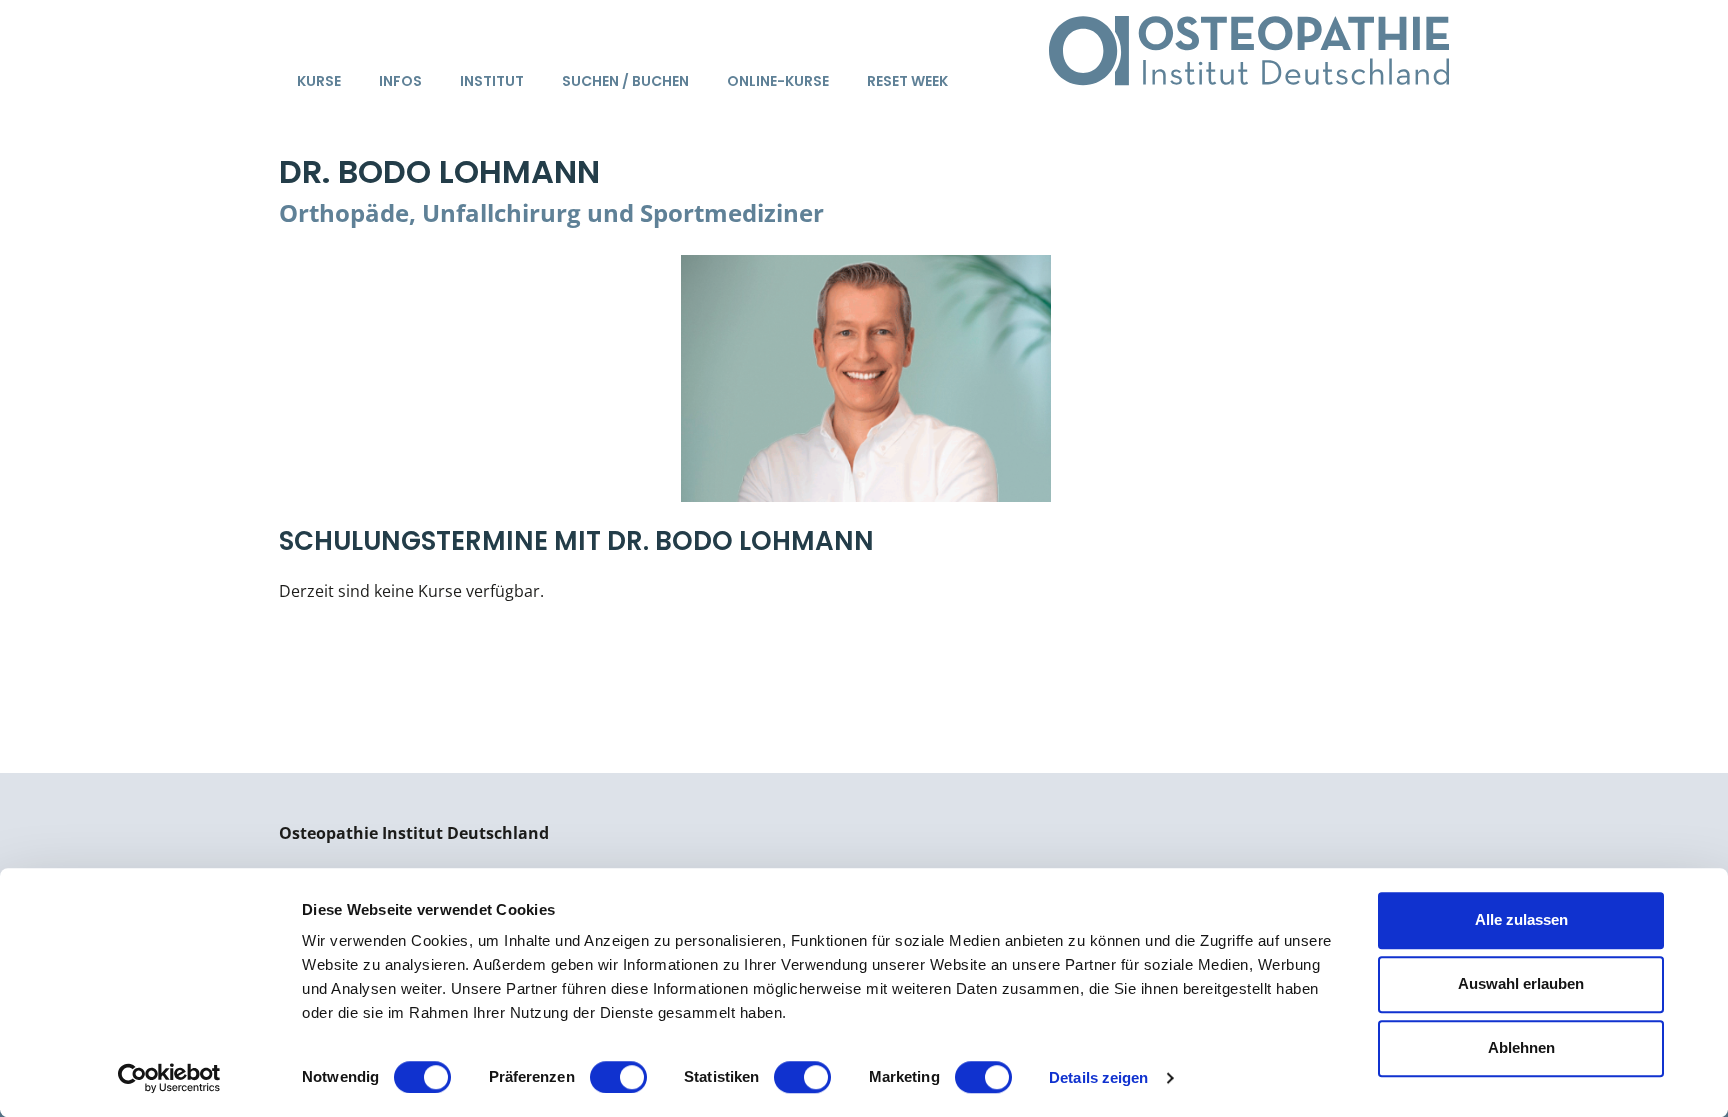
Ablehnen (1521, 1047)
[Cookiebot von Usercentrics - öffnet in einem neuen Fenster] (169, 1078)
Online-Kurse (778, 81)
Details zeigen (1098, 1077)
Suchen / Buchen (625, 81)
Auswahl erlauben (1521, 983)
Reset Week (907, 81)
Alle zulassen (1521, 919)
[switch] (618, 1077)
